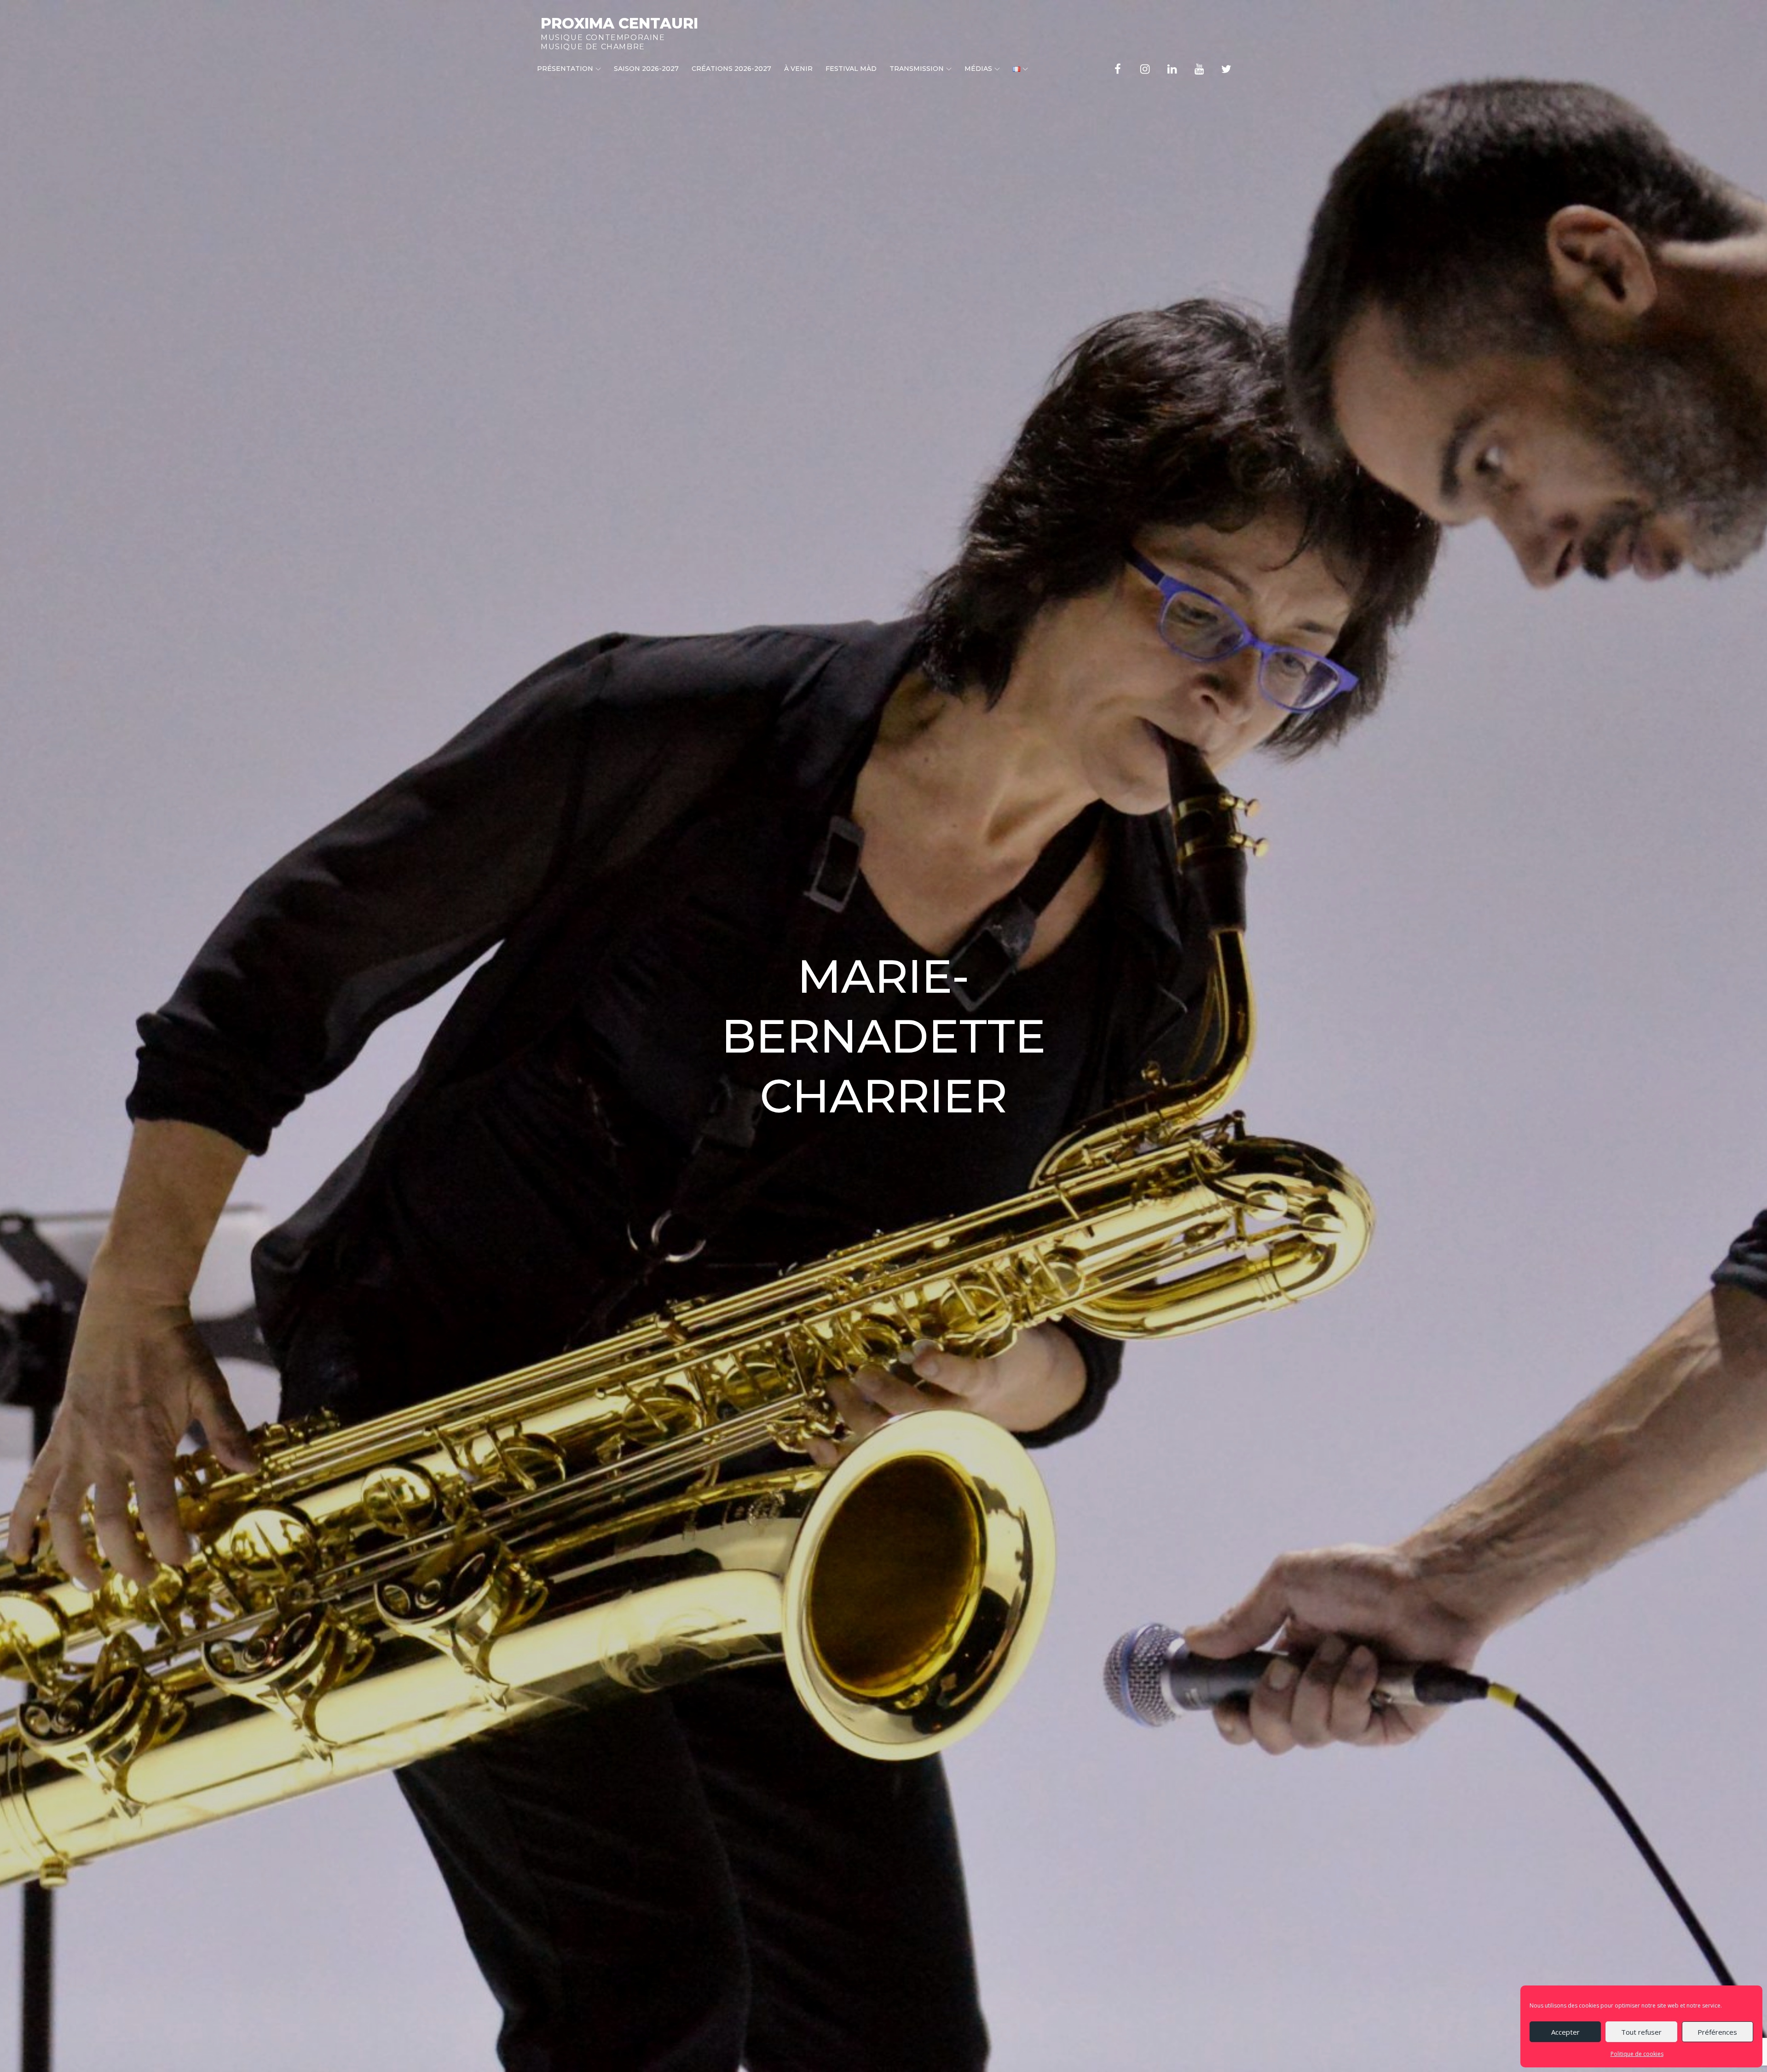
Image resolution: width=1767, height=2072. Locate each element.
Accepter (1565, 2032)
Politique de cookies (1637, 2054)
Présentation (565, 69)
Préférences (1717, 2032)
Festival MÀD (851, 69)
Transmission (917, 69)
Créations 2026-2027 (731, 69)
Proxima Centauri (619, 23)
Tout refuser (1641, 2032)
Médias (978, 69)
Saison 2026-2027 (646, 69)
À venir (798, 69)
